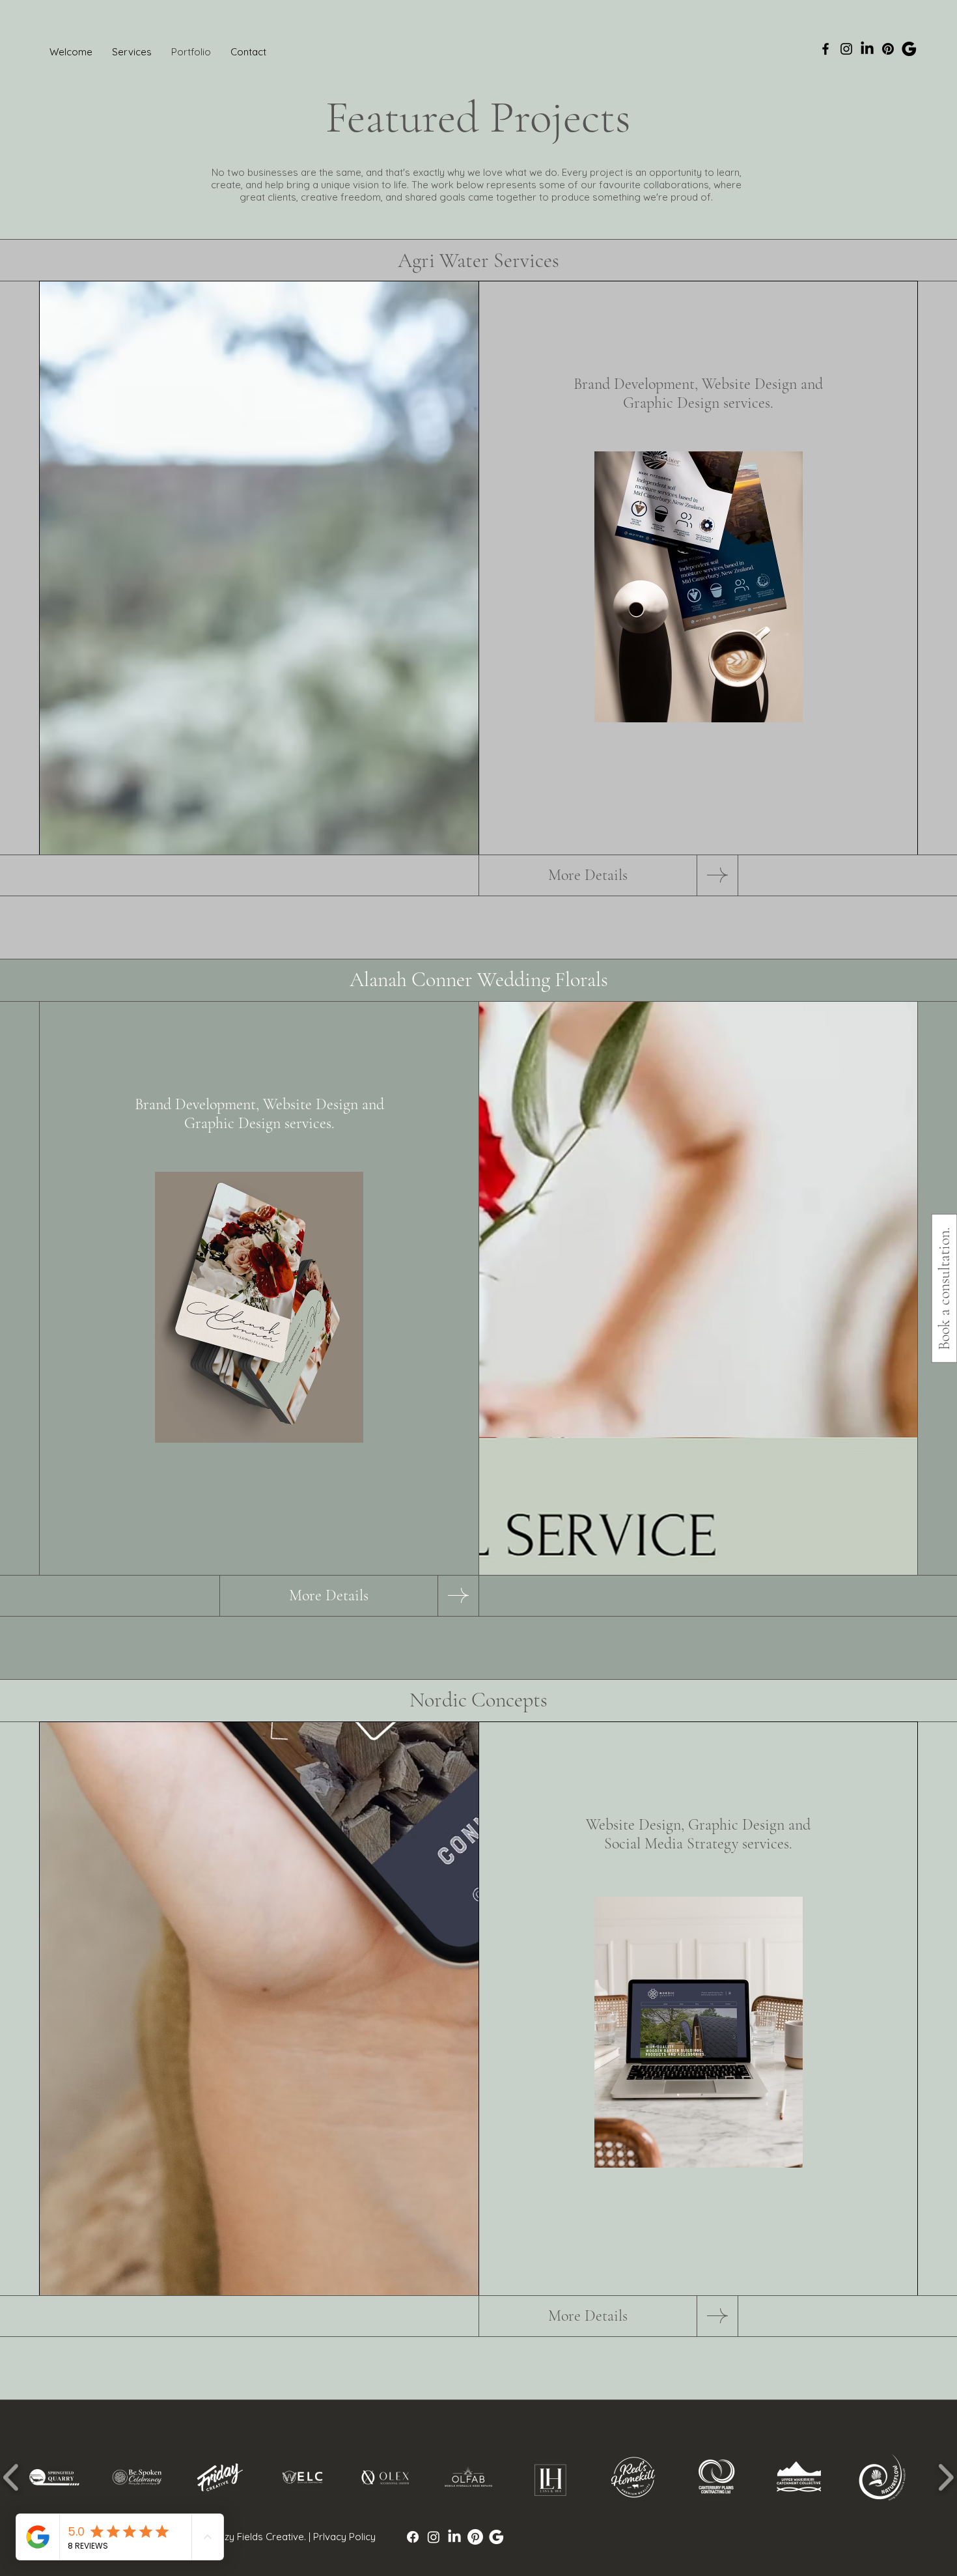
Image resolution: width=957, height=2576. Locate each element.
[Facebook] (825, 49)
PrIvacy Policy (344, 2537)
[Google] (909, 49)
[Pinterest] (888, 49)
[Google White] (496, 2537)
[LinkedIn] (454, 2537)
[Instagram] (846, 49)
